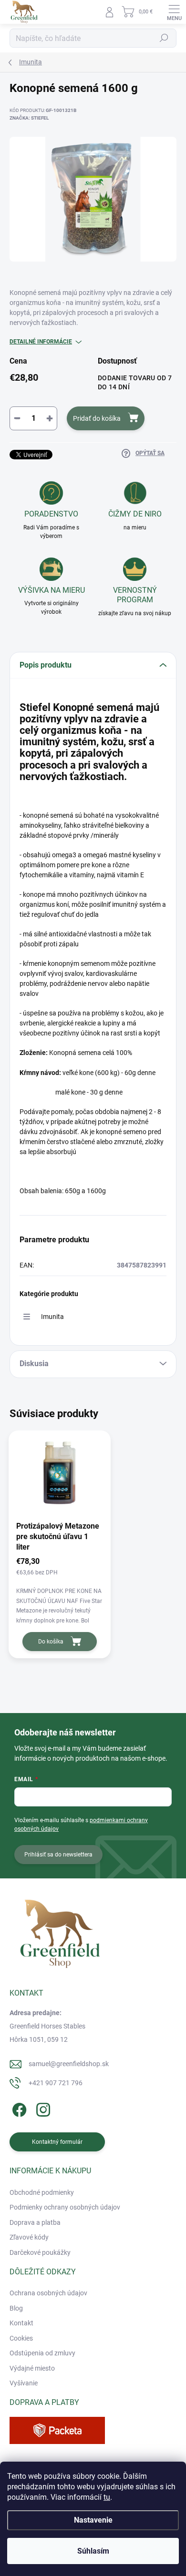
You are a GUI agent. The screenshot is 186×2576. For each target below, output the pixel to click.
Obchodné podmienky (42, 2192)
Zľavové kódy (29, 2237)
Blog (16, 2308)
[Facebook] (18, 2108)
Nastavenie (93, 2520)
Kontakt (21, 2323)
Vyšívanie (24, 2383)
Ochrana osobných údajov (48, 2293)
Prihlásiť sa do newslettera (58, 1855)
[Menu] (174, 12)
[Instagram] (42, 2108)
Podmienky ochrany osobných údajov (65, 2207)
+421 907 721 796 (56, 2083)
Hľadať (164, 38)
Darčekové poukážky (40, 2252)
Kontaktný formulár (57, 2142)
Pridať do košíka (97, 418)
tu (107, 2497)
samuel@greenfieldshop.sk (69, 2064)
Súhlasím (93, 2551)
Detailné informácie (41, 342)
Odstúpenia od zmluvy (42, 2353)
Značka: (29, 118)
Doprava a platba (35, 2222)
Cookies (21, 2338)
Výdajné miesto (32, 2368)
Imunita (52, 1317)
